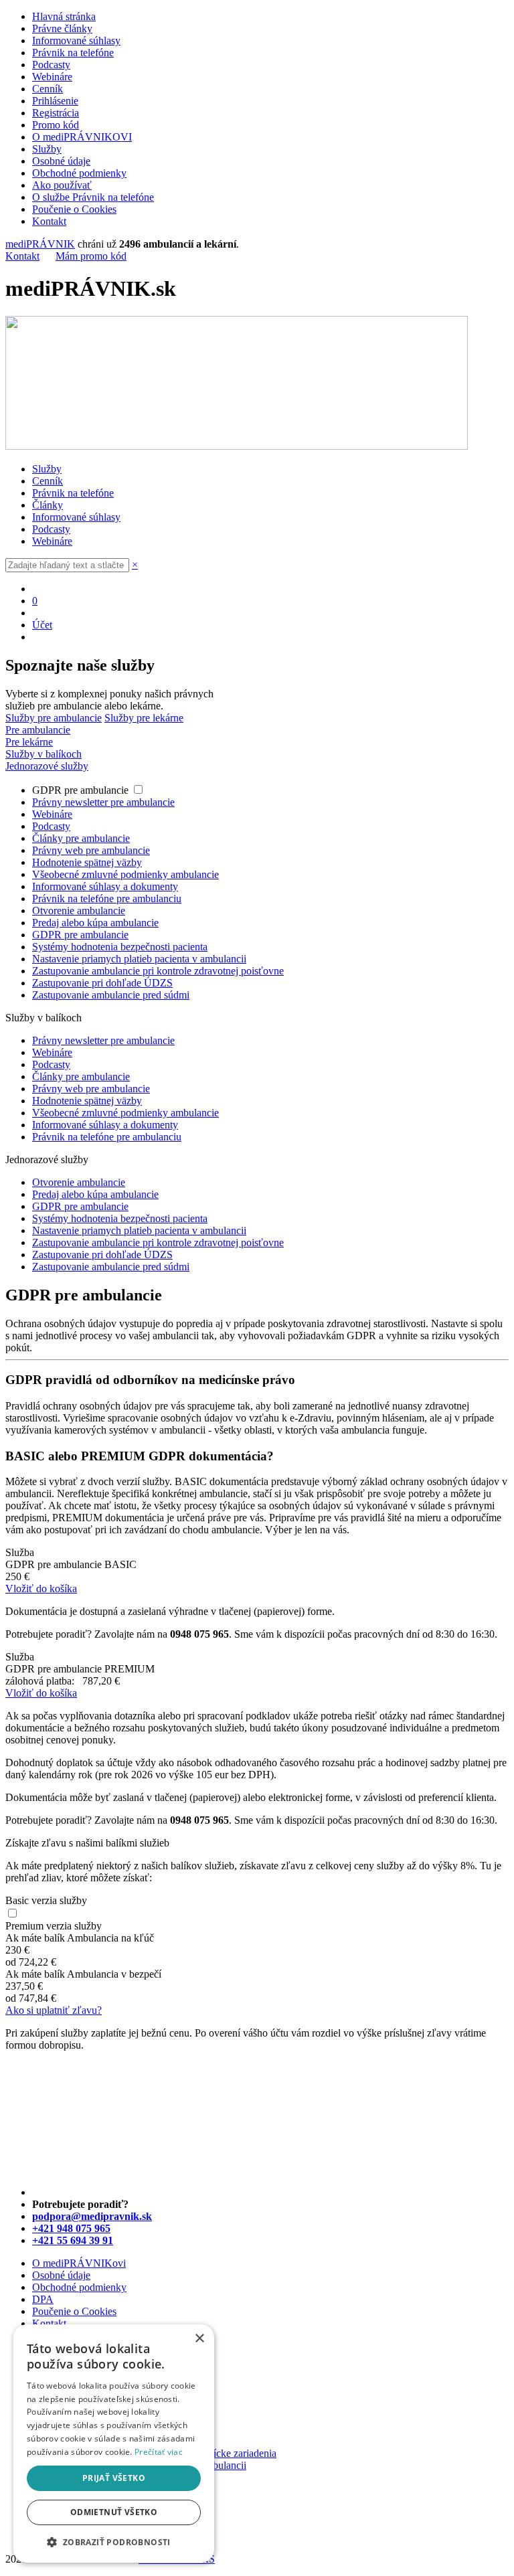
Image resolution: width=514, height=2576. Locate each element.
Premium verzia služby (54, 1926)
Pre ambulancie (38, 730)
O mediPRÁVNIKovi (79, 2263)
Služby (47, 149)
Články (48, 505)
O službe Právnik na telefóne (93, 197)
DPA (43, 2299)
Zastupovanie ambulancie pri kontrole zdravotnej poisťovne (158, 971)
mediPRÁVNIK (40, 244)
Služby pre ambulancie (54, 718)
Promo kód (56, 125)
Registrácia (56, 113)
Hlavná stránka (64, 16)
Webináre (52, 77)
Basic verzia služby (46, 1900)
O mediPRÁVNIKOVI (82, 137)
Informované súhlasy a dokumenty (105, 886)
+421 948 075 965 (71, 2228)
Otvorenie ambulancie (79, 911)
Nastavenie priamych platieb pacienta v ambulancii (139, 959)
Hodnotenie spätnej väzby (87, 862)
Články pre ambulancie (81, 838)
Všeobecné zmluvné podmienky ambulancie (125, 874)
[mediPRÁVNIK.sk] (237, 446)
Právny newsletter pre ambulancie (103, 802)
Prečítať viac (159, 2452)
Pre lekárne (29, 742)
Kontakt (49, 221)
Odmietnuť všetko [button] (114, 2512)
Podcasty (51, 65)
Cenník (48, 89)
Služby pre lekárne (144, 718)
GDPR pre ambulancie (82, 790)
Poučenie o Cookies (74, 209)
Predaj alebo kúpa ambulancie (95, 923)
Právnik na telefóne (73, 53)
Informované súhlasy (76, 40)
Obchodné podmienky (79, 173)
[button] (114, 2542)
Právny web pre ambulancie (91, 850)
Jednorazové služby (47, 766)
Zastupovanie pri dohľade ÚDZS (102, 983)
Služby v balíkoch (44, 754)
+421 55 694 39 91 (73, 2240)
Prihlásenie (55, 101)
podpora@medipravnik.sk (92, 2216)
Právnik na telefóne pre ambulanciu (107, 898)
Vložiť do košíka (41, 1588)
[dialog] (114, 2443)
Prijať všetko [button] (114, 2478)
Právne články (62, 28)
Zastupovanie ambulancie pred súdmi (111, 995)
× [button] (199, 2339)
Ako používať (62, 185)
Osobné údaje (61, 161)
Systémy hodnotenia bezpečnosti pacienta (120, 947)
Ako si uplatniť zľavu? (54, 2010)
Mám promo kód (91, 256)
